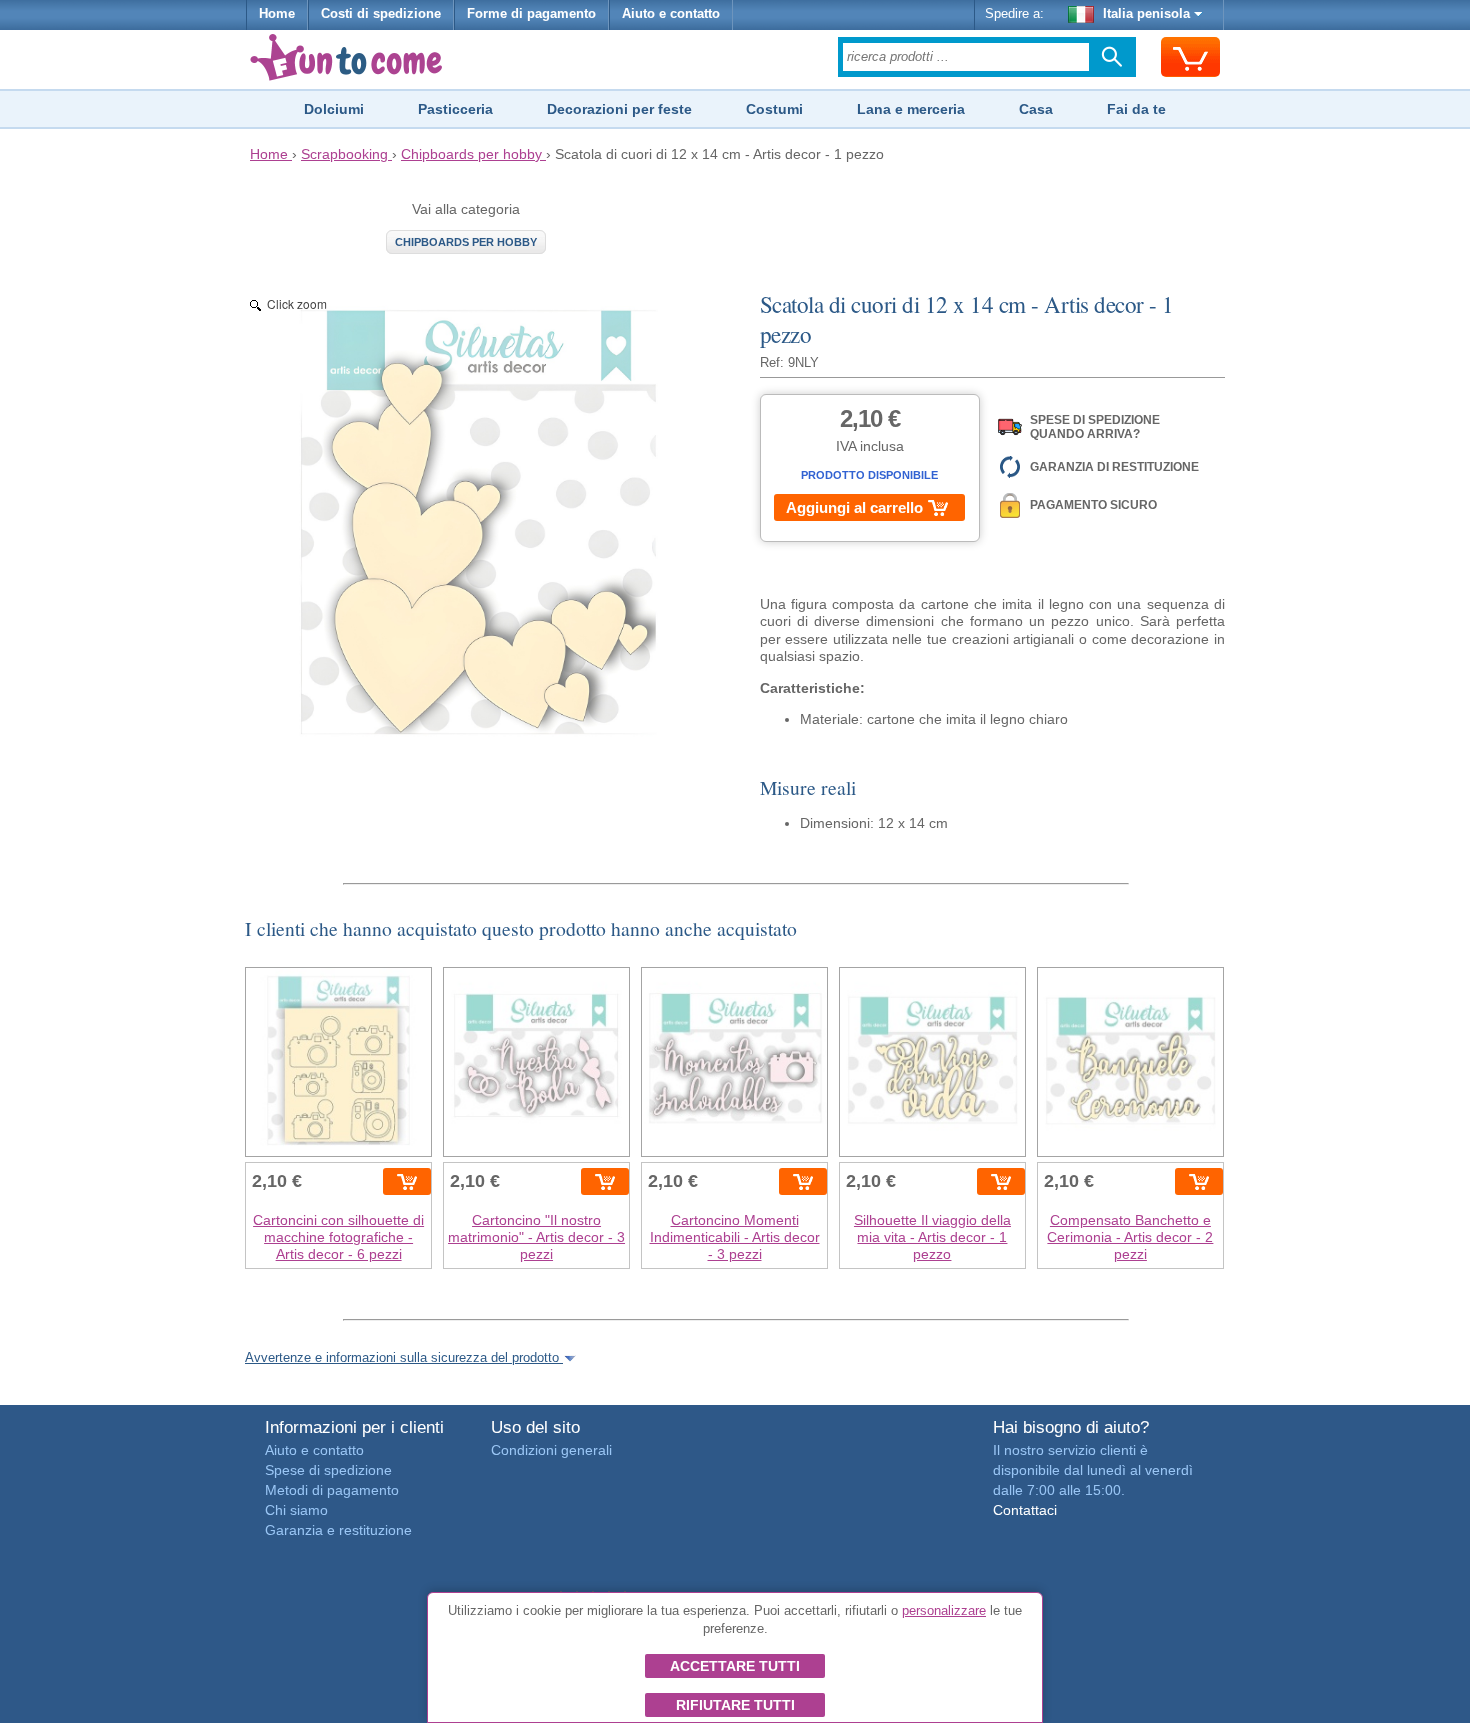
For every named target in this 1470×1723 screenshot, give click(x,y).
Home (277, 14)
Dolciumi (334, 109)
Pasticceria (455, 109)
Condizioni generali (551, 1450)
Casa (1036, 109)
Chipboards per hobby (466, 242)
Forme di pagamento (531, 14)
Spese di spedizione (328, 1470)
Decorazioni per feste (619, 109)
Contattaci (1025, 1510)
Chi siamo (296, 1510)
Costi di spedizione (381, 14)
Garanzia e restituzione (338, 1530)
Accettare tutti (735, 1666)
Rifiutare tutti (735, 1705)
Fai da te (1136, 109)
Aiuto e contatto (671, 14)
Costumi (774, 109)
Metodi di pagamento (332, 1490)
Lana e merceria (911, 109)
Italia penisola (1146, 14)
